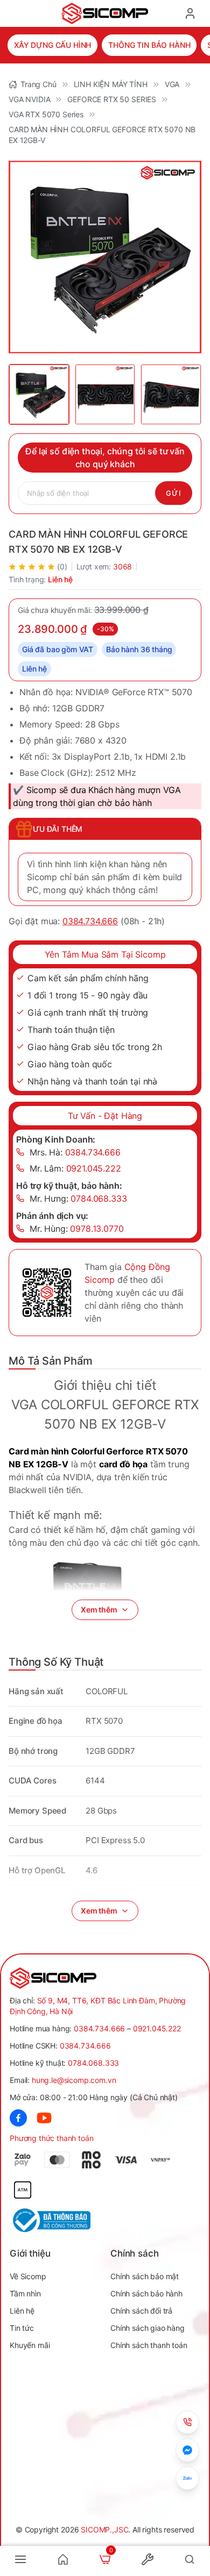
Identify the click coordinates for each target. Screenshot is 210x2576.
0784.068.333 (93, 2063)
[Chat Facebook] (187, 2450)
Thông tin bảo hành (149, 45)
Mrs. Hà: (75, 1152)
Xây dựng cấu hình (52, 45)
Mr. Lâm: (75, 1168)
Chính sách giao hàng (148, 2328)
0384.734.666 (90, 921)
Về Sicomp (28, 2276)
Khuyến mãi (30, 2345)
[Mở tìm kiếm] (190, 2559)
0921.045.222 (157, 2028)
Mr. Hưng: (78, 1198)
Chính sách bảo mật (145, 2276)
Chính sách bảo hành (146, 2293)
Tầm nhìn (25, 2293)
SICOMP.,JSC (104, 2529)
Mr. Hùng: (77, 1229)
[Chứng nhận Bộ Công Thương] (57, 2220)
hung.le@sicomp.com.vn (74, 2080)
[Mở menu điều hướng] (20, 2559)
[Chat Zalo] (187, 2478)
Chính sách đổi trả (141, 2311)
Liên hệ (22, 2311)
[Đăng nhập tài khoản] (190, 13)
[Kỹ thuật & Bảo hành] (187, 2422)
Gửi (174, 493)
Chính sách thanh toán (149, 2345)
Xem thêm (99, 1610)
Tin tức (22, 2328)
